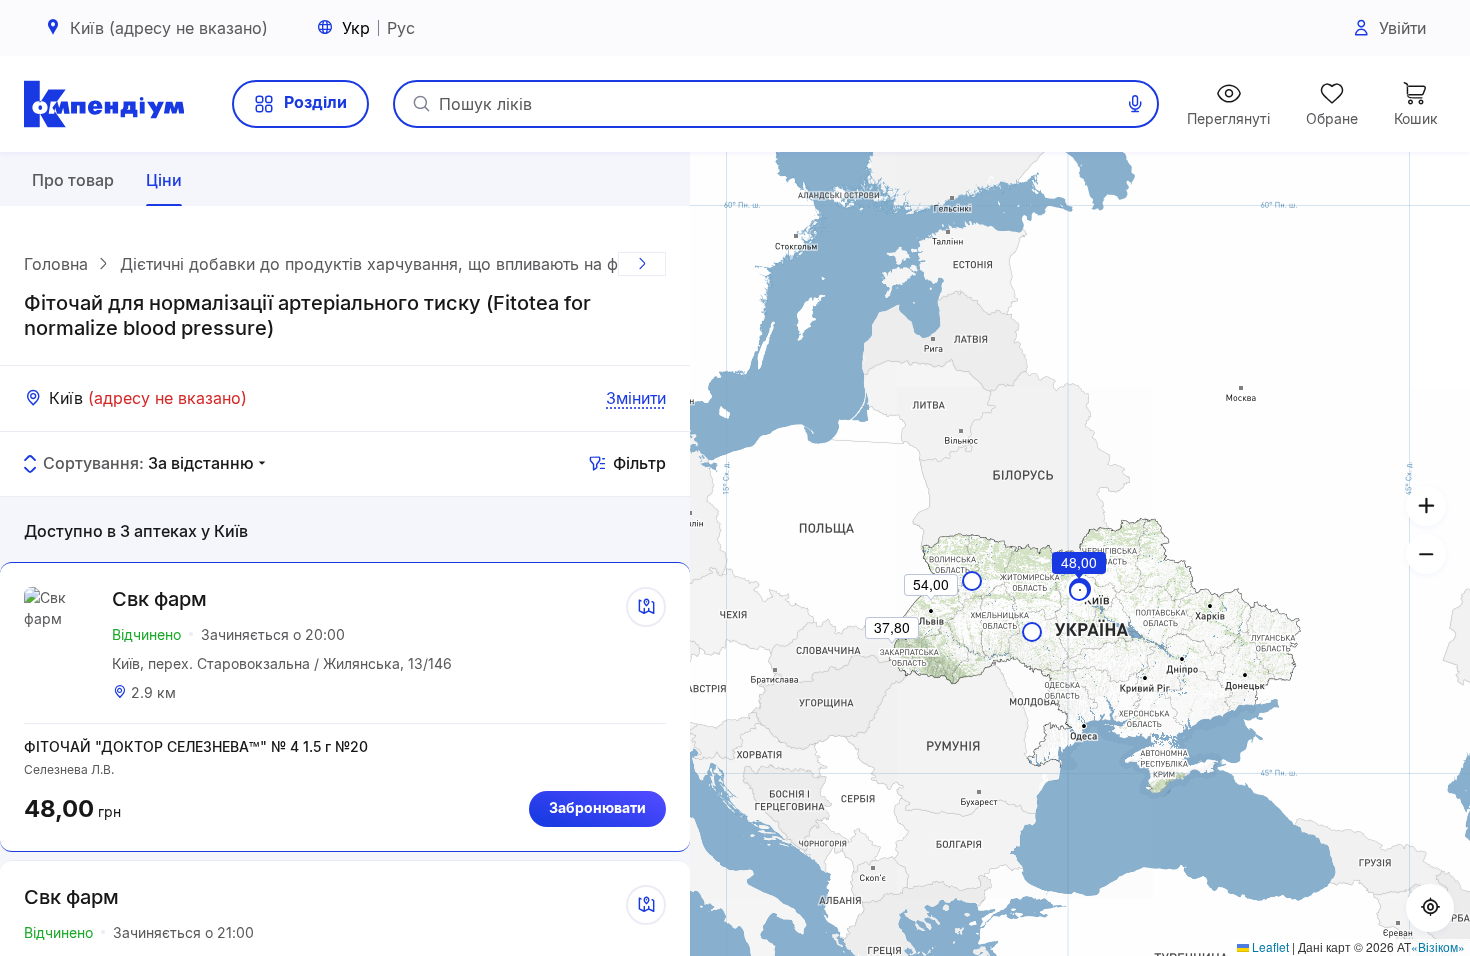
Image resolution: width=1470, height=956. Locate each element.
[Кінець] (642, 264)
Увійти (1402, 28)
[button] (1080, 590)
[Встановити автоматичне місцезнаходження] (1430, 908)
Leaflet (1269, 946)
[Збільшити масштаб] (1426, 506)
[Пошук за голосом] (1135, 104)
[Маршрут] (646, 607)
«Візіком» (1438, 946)
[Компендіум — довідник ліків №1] (104, 104)
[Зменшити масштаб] (1426, 554)
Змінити (636, 398)
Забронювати (597, 807)
